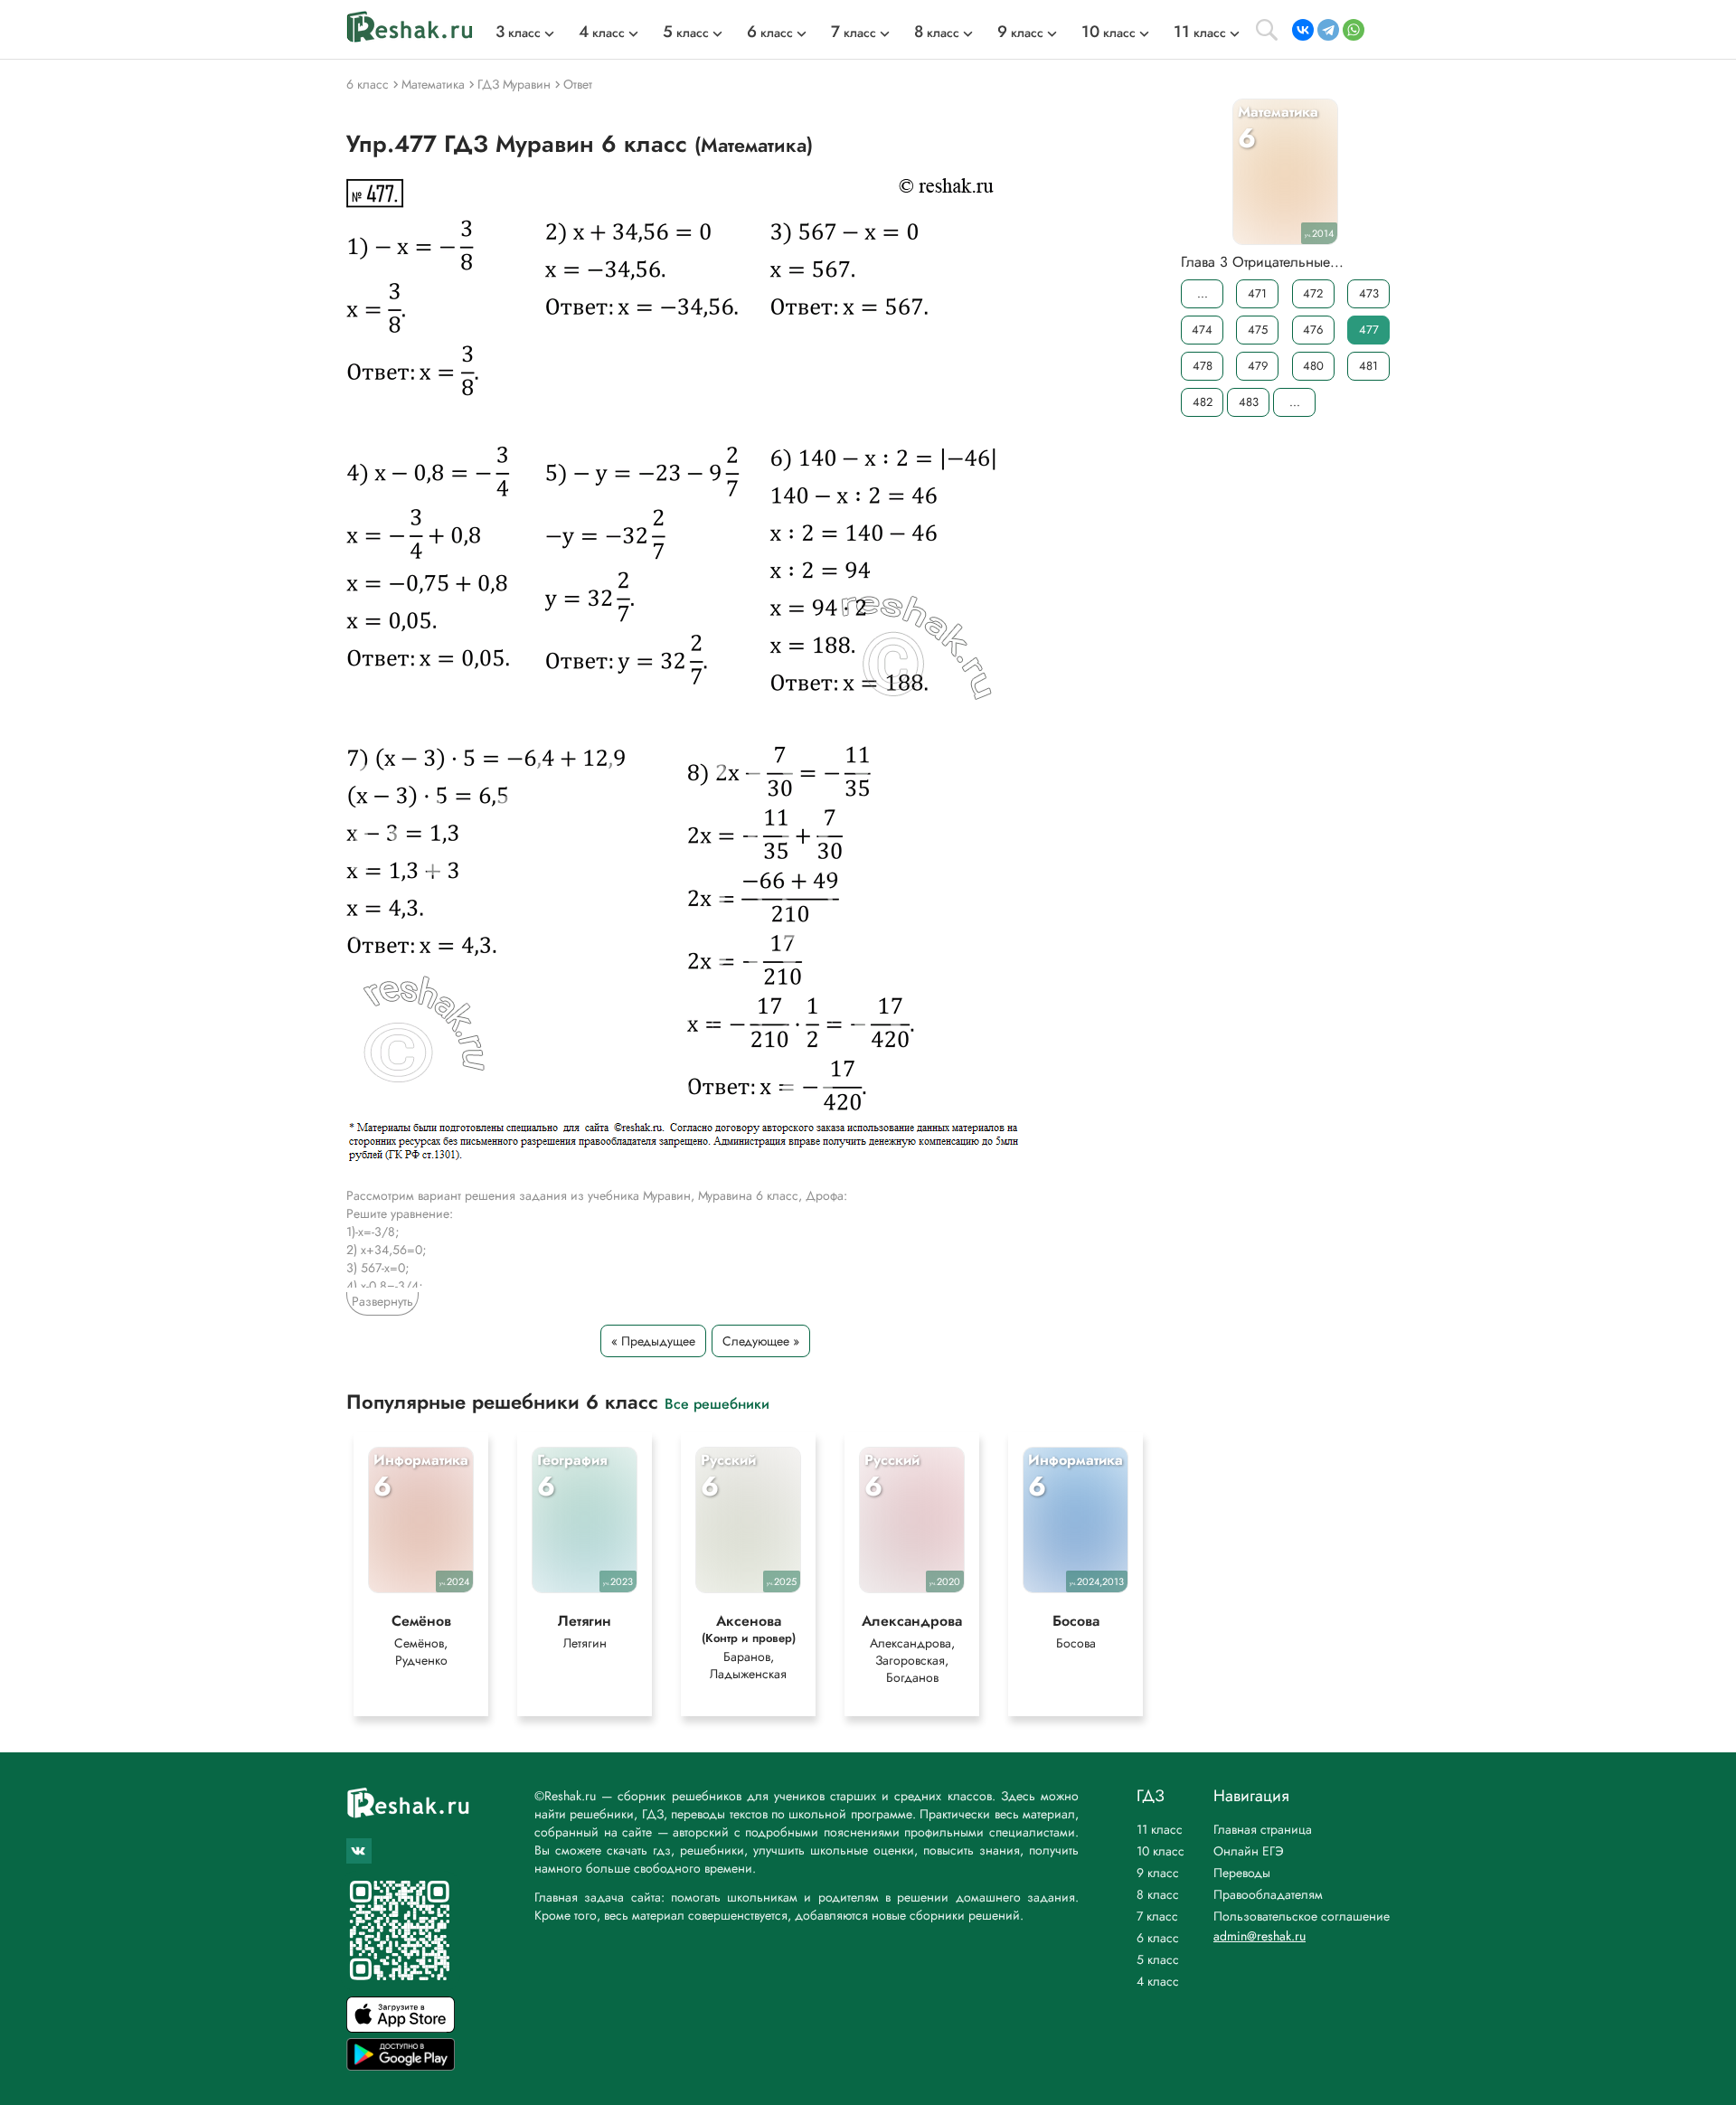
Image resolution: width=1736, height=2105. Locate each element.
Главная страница (1263, 1829)
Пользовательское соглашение (1302, 1916)
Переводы (1242, 1873)
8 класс (1158, 1894)
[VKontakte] (1303, 30)
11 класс (1160, 1829)
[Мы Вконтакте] (359, 1851)
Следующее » (761, 1341)
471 (1257, 293)
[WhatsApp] (1354, 30)
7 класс (1157, 1916)
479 (1258, 366)
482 (1203, 402)
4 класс (1158, 1981)
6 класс (1158, 1938)
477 (1369, 330)
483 (1249, 402)
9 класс (1158, 1873)
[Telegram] (1328, 30)
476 (1313, 330)
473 (1369, 293)
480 (1313, 366)
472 (1313, 293)
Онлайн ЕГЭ (1249, 1851)
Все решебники (717, 1403)
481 (1368, 366)
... (1203, 293)
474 (1202, 330)
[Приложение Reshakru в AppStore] (401, 2028)
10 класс (1160, 1851)
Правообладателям (1268, 1894)
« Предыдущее (653, 1341)
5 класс (1158, 1959)
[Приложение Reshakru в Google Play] (401, 2066)
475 (1258, 330)
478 (1203, 366)
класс (518, 33)
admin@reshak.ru (1260, 1936)
